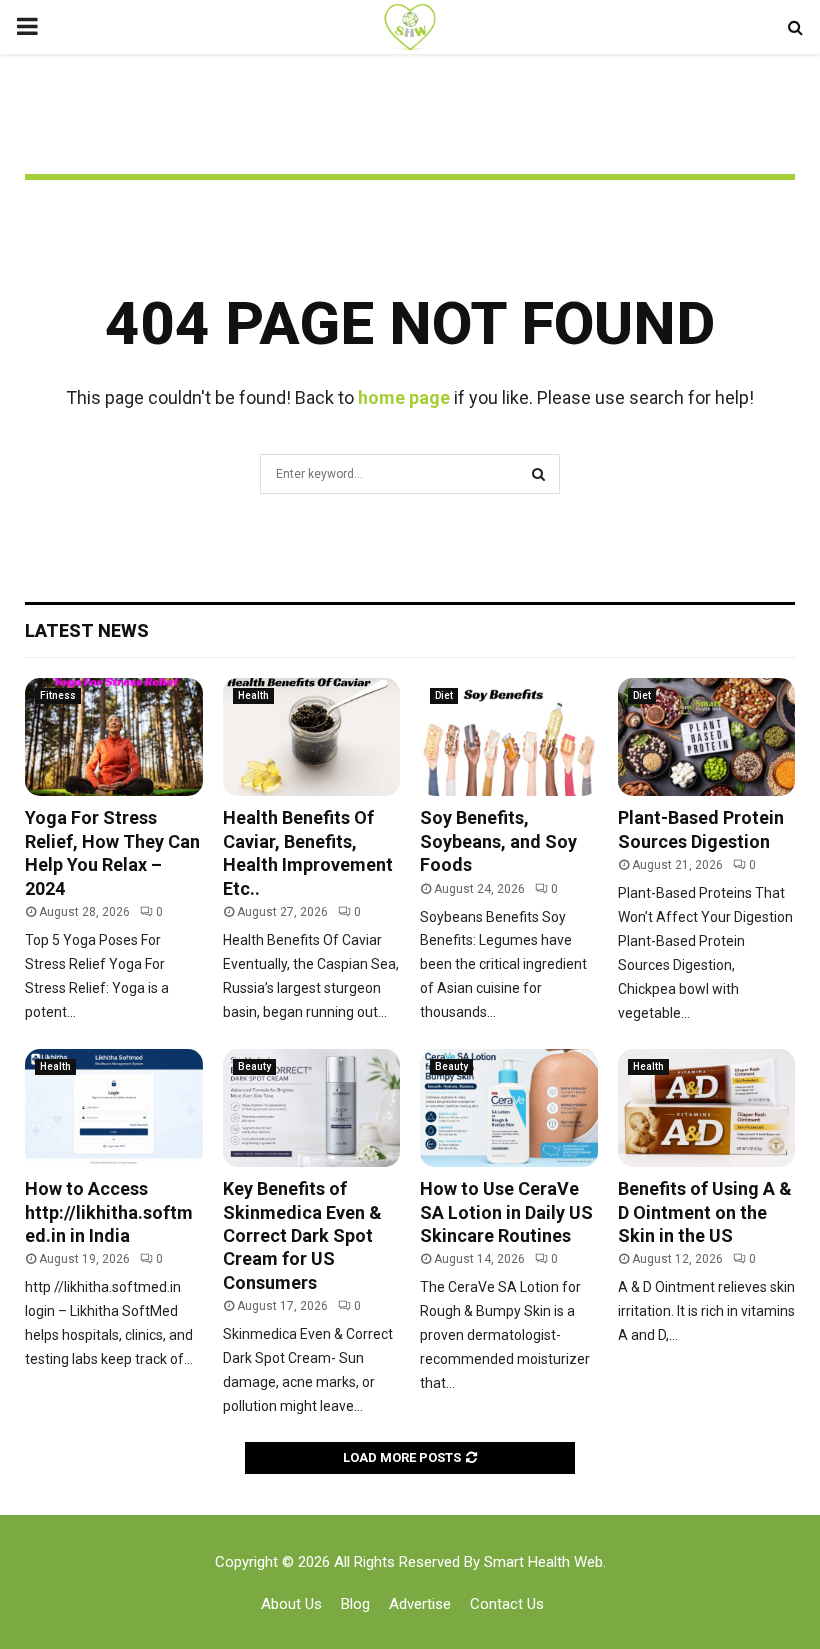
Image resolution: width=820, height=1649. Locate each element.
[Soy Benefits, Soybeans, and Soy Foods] (509, 737)
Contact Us (507, 1604)
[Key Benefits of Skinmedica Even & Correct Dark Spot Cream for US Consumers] (312, 1108)
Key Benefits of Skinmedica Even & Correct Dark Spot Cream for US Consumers (302, 1235)
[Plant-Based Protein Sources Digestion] (707, 737)
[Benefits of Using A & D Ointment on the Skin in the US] (707, 1108)
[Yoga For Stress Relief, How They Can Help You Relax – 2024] (114, 737)
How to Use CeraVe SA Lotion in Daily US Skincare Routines (506, 1212)
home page (404, 397)
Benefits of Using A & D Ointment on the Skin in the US (705, 1212)
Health (253, 695)
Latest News (87, 630)
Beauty (254, 1066)
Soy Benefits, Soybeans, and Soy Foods (498, 841)
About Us (291, 1604)
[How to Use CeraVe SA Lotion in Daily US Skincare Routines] (509, 1108)
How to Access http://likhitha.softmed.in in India (109, 1212)
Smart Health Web (543, 1562)
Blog (355, 1604)
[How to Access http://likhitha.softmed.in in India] (114, 1108)
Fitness (58, 695)
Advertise (420, 1604)
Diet (444, 695)
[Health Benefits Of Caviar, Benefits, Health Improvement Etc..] (312, 737)
